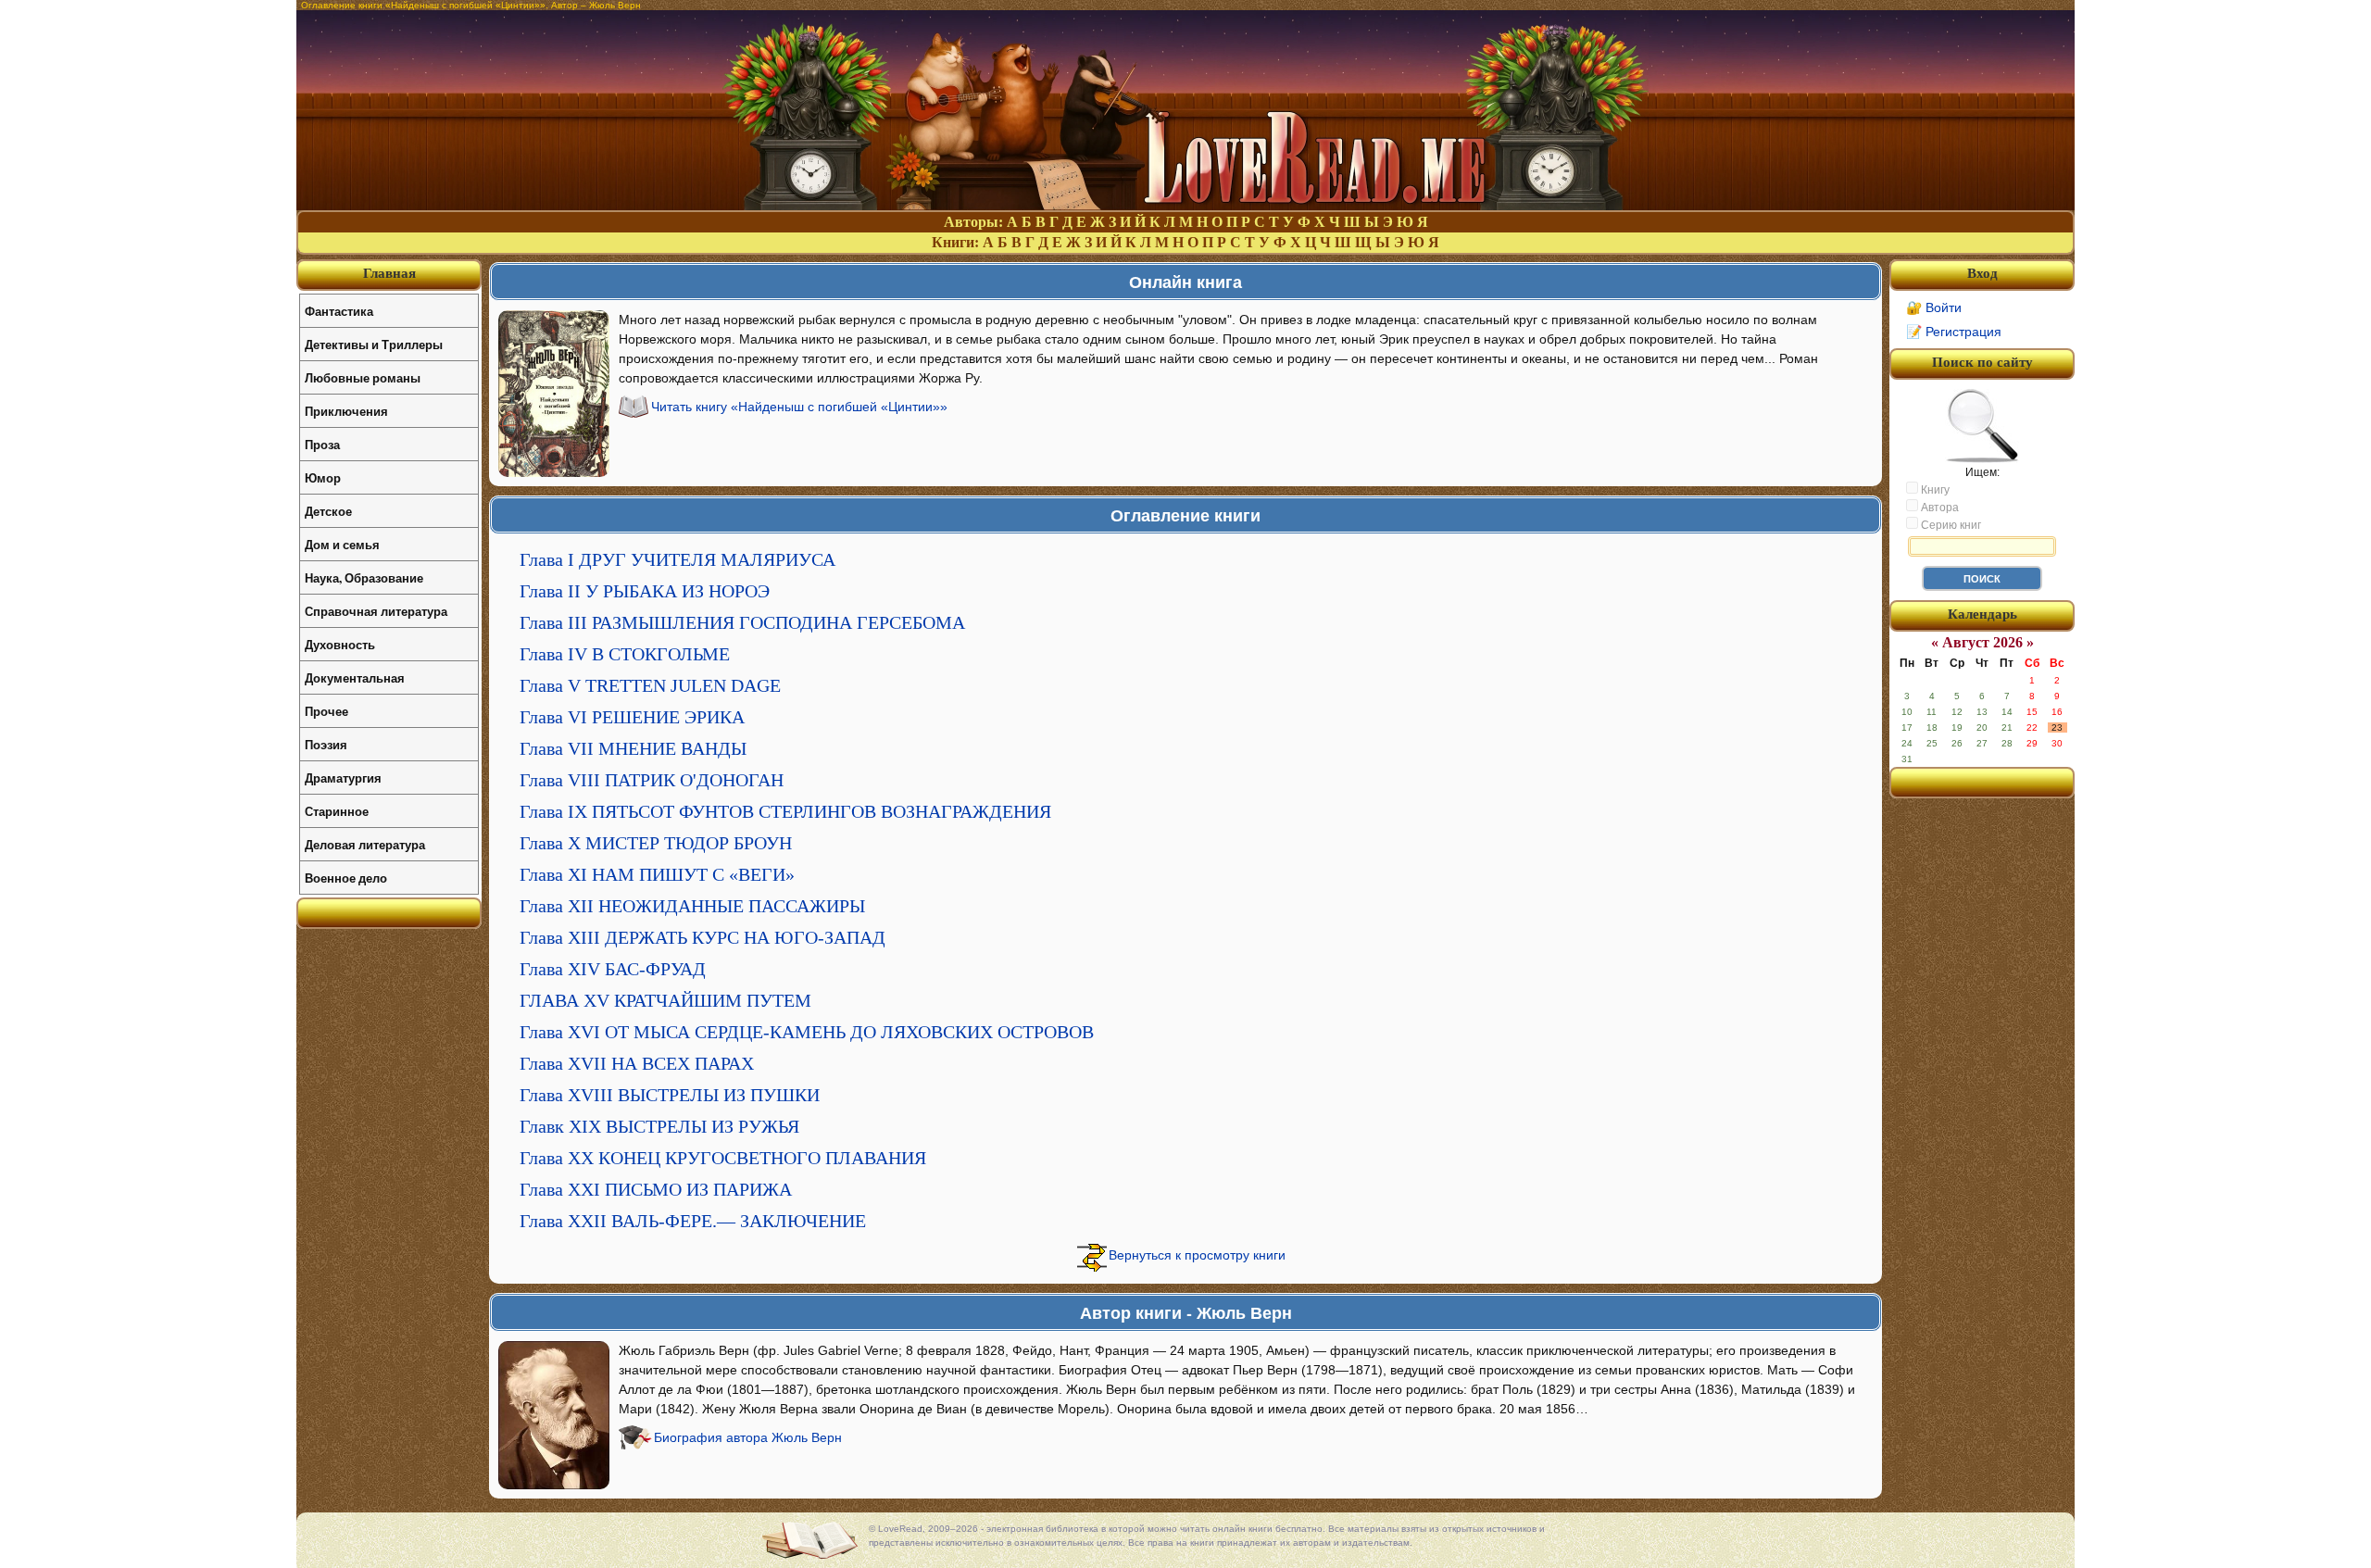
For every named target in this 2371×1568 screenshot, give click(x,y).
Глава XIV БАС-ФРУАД (613, 969)
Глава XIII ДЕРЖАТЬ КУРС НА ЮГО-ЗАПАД (703, 937)
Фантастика (339, 311)
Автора (1938, 508)
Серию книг (1950, 525)
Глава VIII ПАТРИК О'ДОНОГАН (652, 780)
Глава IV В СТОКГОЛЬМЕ (625, 654)
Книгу (1934, 490)
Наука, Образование (364, 577)
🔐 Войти (1934, 307)
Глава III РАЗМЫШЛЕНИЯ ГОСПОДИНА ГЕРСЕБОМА (742, 622)
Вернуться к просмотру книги (1197, 1255)
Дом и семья (342, 544)
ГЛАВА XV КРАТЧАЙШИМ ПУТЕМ (665, 1000)
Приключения (346, 411)
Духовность (340, 644)
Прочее (326, 711)
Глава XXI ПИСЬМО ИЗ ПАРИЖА (656, 1189)
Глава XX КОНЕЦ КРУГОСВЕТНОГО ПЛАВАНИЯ (723, 1158)
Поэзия (326, 744)
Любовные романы (363, 377)
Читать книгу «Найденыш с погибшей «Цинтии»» (799, 407)
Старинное (337, 811)
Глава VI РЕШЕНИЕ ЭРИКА (632, 717)
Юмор (323, 477)
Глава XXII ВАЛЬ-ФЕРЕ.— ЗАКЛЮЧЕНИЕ (693, 1221)
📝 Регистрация (1954, 332)
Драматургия (343, 778)
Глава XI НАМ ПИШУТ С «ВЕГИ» (657, 874)
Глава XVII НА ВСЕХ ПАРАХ (637, 1063)
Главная (389, 273)
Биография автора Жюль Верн (748, 1437)
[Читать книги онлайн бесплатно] (1185, 205)
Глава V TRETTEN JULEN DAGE (650, 685)
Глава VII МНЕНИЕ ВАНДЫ (633, 748)
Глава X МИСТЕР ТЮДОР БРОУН (656, 843)
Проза (322, 444)
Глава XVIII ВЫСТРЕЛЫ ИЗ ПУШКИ (670, 1095)
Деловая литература (365, 844)
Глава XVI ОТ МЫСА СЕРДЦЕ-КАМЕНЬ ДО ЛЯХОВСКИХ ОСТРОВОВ (807, 1032)
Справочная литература (376, 611)
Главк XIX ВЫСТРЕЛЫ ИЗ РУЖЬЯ (659, 1126)
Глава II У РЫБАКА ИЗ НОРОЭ (645, 591)
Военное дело (346, 878)
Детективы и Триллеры (374, 344)
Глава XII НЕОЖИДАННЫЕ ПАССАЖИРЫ (692, 906)
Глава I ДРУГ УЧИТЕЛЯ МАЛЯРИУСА (677, 559)
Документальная (355, 677)
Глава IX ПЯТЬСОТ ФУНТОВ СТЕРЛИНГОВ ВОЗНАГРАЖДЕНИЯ (785, 811)
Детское (328, 511)
